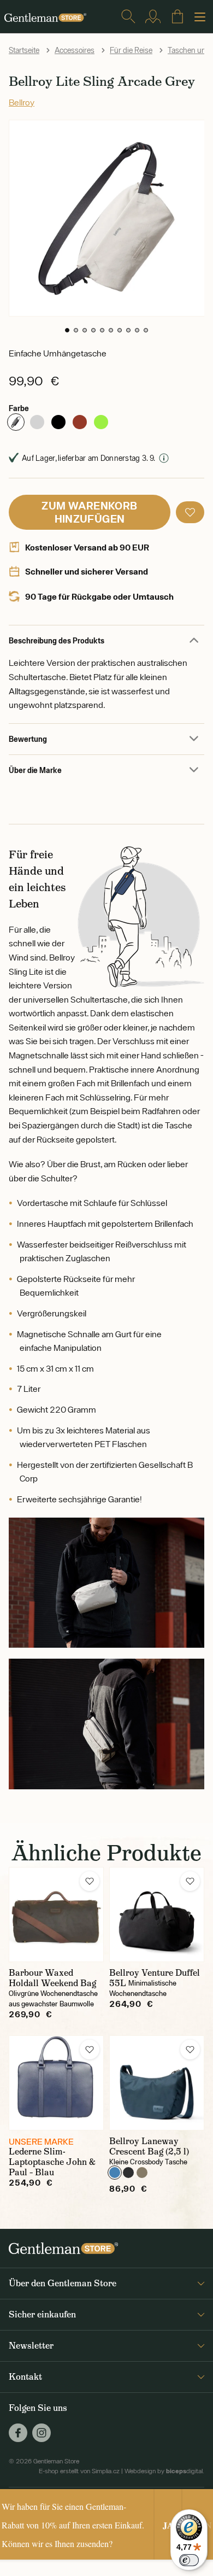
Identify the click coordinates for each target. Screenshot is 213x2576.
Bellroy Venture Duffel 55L (155, 1978)
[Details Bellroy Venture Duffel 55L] (157, 1915)
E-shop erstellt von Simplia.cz (79, 2471)
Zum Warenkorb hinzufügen (89, 512)
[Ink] (128, 2173)
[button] (67, 330)
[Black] (58, 422)
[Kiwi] (101, 422)
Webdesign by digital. (164, 2471)
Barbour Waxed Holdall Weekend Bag (52, 1978)
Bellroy (22, 102)
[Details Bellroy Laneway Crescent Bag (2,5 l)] (157, 2083)
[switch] (189, 2560)
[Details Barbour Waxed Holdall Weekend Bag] (56, 1915)
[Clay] (80, 422)
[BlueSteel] (115, 2173)
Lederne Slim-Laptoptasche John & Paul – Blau (52, 2162)
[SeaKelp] (142, 2173)
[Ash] (37, 422)
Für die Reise (131, 50)
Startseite (24, 50)
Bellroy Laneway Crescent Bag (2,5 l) (149, 2146)
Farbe (19, 408)
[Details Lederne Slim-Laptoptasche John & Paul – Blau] (56, 2083)
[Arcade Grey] (16, 422)
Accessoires (75, 50)
